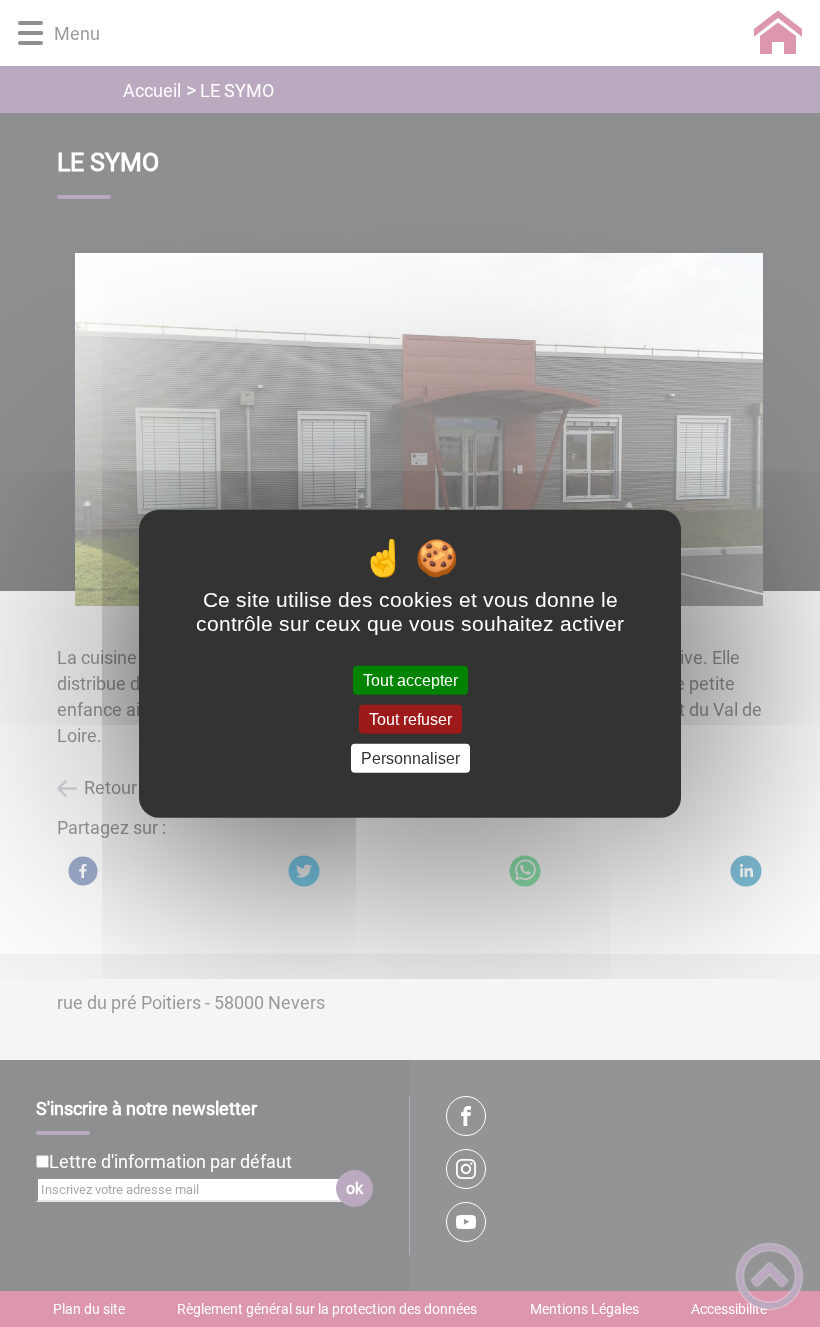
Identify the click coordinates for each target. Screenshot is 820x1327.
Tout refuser (410, 718)
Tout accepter (410, 679)
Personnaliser (410, 758)
